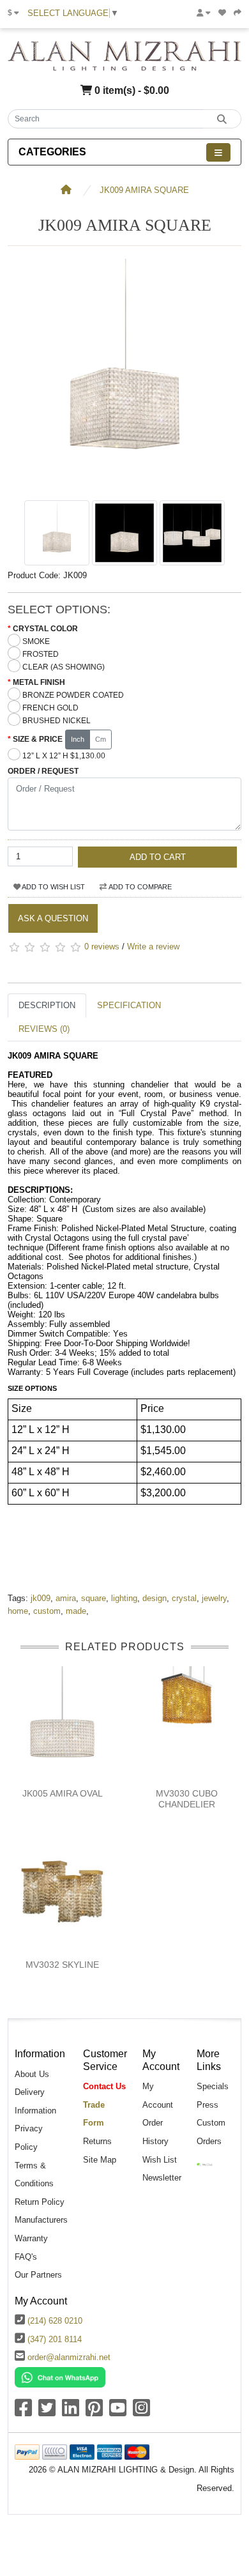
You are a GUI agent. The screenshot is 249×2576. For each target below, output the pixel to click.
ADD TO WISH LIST (53, 887)
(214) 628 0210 (55, 2321)
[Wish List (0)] (222, 13)
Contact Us (104, 2086)
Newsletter (162, 2178)
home (18, 1611)
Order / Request (43, 771)
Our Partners (38, 2275)
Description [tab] (47, 1005)
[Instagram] (141, 2412)
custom (47, 1611)
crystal (184, 1598)
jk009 (41, 1598)
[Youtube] (118, 2412)
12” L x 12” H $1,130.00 (64, 756)
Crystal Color (45, 629)
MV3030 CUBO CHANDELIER (187, 1799)
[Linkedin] (71, 2412)
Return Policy (40, 2202)
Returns (97, 2141)
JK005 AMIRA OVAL (63, 1793)
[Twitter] (47, 2412)
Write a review (153, 947)
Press (207, 2105)
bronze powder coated (73, 695)
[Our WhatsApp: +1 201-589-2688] (60, 2376)
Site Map (100, 2160)
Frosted (41, 654)
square (94, 1598)
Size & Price (38, 739)
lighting (124, 1598)
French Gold (50, 708)
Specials (213, 2086)
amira (66, 1598)
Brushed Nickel (57, 721)
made (76, 1611)
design (155, 1598)
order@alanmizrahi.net (69, 2357)
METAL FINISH (39, 682)
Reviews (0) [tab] (44, 1029)
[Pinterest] (94, 2412)
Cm (101, 739)
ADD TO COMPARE (140, 887)
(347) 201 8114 (55, 2339)
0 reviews (102, 947)
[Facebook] (23, 2412)
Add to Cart (158, 857)
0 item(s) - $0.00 (131, 90)
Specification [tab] (129, 1005)
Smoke (36, 641)
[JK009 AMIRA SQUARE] (124, 487)
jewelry (214, 1598)
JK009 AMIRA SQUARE (144, 190)
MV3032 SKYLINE (62, 1965)
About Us (32, 2074)
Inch (78, 739)
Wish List (160, 2160)
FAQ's (26, 2257)
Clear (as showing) (64, 667)
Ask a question (53, 918)
